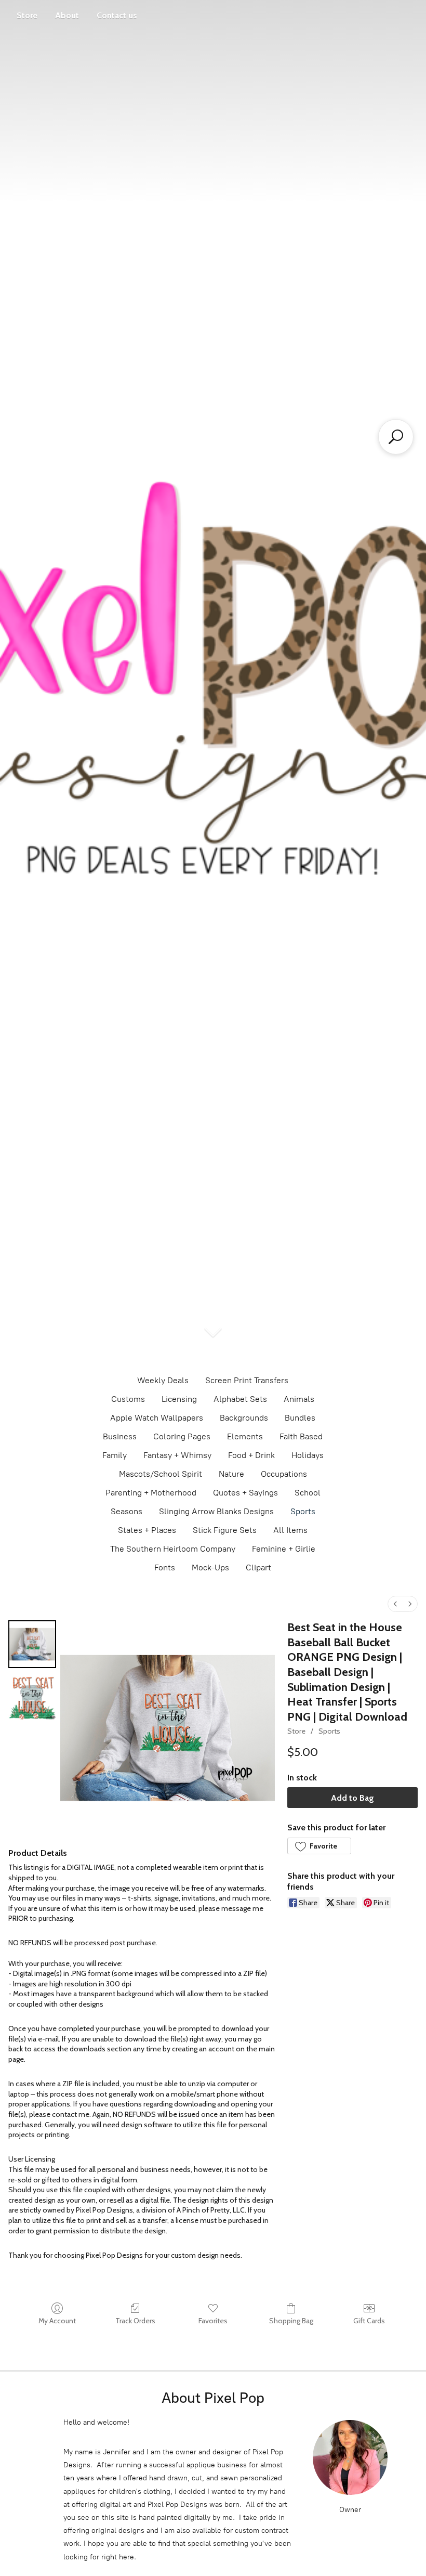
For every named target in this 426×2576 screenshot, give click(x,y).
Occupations (284, 1474)
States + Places (147, 1530)
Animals (299, 1399)
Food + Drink (251, 1455)
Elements (245, 1436)
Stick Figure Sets (225, 1530)
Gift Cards (369, 2321)
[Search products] (396, 437)
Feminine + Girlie (284, 1549)
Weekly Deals (163, 1380)
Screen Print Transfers (247, 1380)
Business (120, 1436)
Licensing (179, 1399)
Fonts (165, 1567)
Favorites (213, 2321)
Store (27, 15)
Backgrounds (244, 1418)
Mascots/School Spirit (161, 1474)
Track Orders (135, 2321)
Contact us (117, 15)
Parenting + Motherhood (151, 1493)
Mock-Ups (210, 1567)
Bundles (300, 1418)
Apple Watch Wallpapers (157, 1418)
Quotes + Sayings (245, 1493)
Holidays (308, 1455)
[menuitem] (395, 1604)
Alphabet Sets (240, 1399)
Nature (231, 1474)
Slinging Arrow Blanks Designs (216, 1511)
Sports (303, 1511)
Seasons (127, 1511)
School (308, 1493)
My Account (57, 2321)
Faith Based (301, 1436)
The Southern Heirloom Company (173, 1549)
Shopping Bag (291, 2321)
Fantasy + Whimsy (177, 1455)
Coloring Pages (182, 1436)
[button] (319, 1846)
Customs (128, 1399)
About (67, 15)
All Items (290, 1530)
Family (115, 1455)
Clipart (258, 1567)
